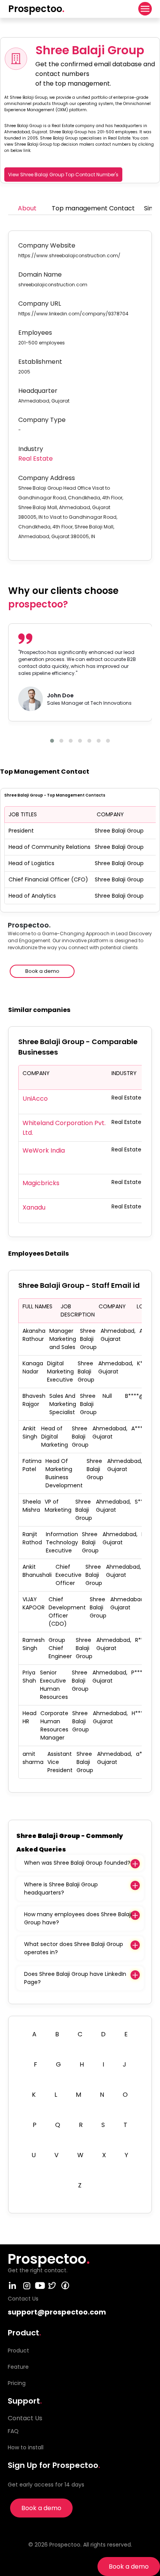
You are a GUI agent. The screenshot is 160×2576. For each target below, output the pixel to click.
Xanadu (34, 1207)
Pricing (17, 2383)
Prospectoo (36, 9)
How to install (26, 2447)
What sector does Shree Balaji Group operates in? (74, 1948)
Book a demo (129, 2567)
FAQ (13, 2431)
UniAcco (35, 1099)
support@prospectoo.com (57, 2312)
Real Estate (36, 459)
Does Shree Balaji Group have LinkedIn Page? (75, 1978)
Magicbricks (41, 1183)
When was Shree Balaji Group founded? (77, 1863)
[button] (52, 741)
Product (18, 2351)
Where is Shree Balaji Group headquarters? (61, 1889)
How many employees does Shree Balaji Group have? (78, 1918)
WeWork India (44, 1150)
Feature (18, 2367)
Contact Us (25, 2418)
